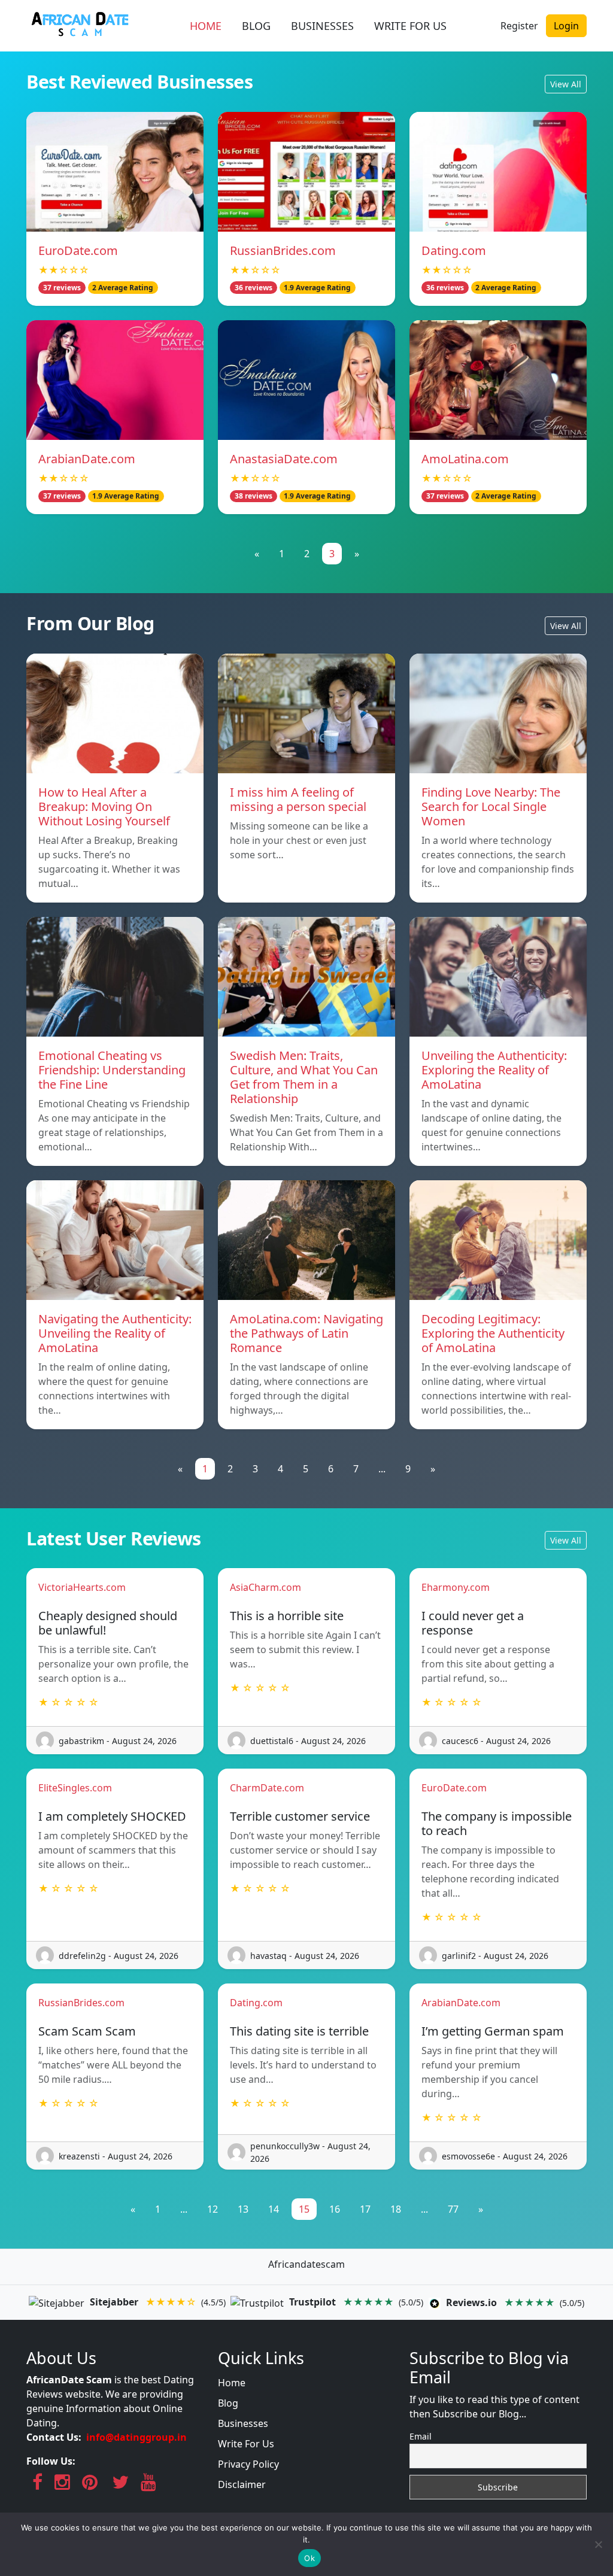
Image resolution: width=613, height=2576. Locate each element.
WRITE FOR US (410, 26)
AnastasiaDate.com (284, 459)
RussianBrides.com (283, 250)
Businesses (243, 2423)
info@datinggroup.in (136, 2437)
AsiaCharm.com (265, 1587)
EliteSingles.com (75, 1788)
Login (566, 26)
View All (566, 84)
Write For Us (246, 2444)
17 (365, 2209)
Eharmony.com (456, 1587)
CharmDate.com (267, 1788)
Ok (309, 2558)
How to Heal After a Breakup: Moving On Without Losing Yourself (104, 806)
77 (453, 2209)
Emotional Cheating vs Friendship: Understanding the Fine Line (112, 1070)
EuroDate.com (78, 250)
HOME (206, 26)
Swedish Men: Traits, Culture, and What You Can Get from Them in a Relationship (304, 1077)
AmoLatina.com (465, 459)
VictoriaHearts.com (82, 1587)
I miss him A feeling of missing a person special (298, 799)
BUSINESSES (322, 26)
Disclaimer (242, 2484)
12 (213, 2209)
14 (274, 2209)
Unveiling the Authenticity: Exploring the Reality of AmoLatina (494, 1070)
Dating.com (454, 250)
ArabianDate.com (87, 459)
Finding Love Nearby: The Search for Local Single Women (491, 806)
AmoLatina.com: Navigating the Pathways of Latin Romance (306, 1333)
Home (232, 2383)
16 (335, 2209)
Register (519, 26)
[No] (598, 2544)
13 (243, 2209)
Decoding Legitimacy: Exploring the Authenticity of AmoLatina (493, 1333)
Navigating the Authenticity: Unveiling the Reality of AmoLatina (115, 1333)
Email (421, 2436)
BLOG (256, 26)
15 (304, 2209)
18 (396, 2209)
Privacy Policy (248, 2464)
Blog (228, 2403)
